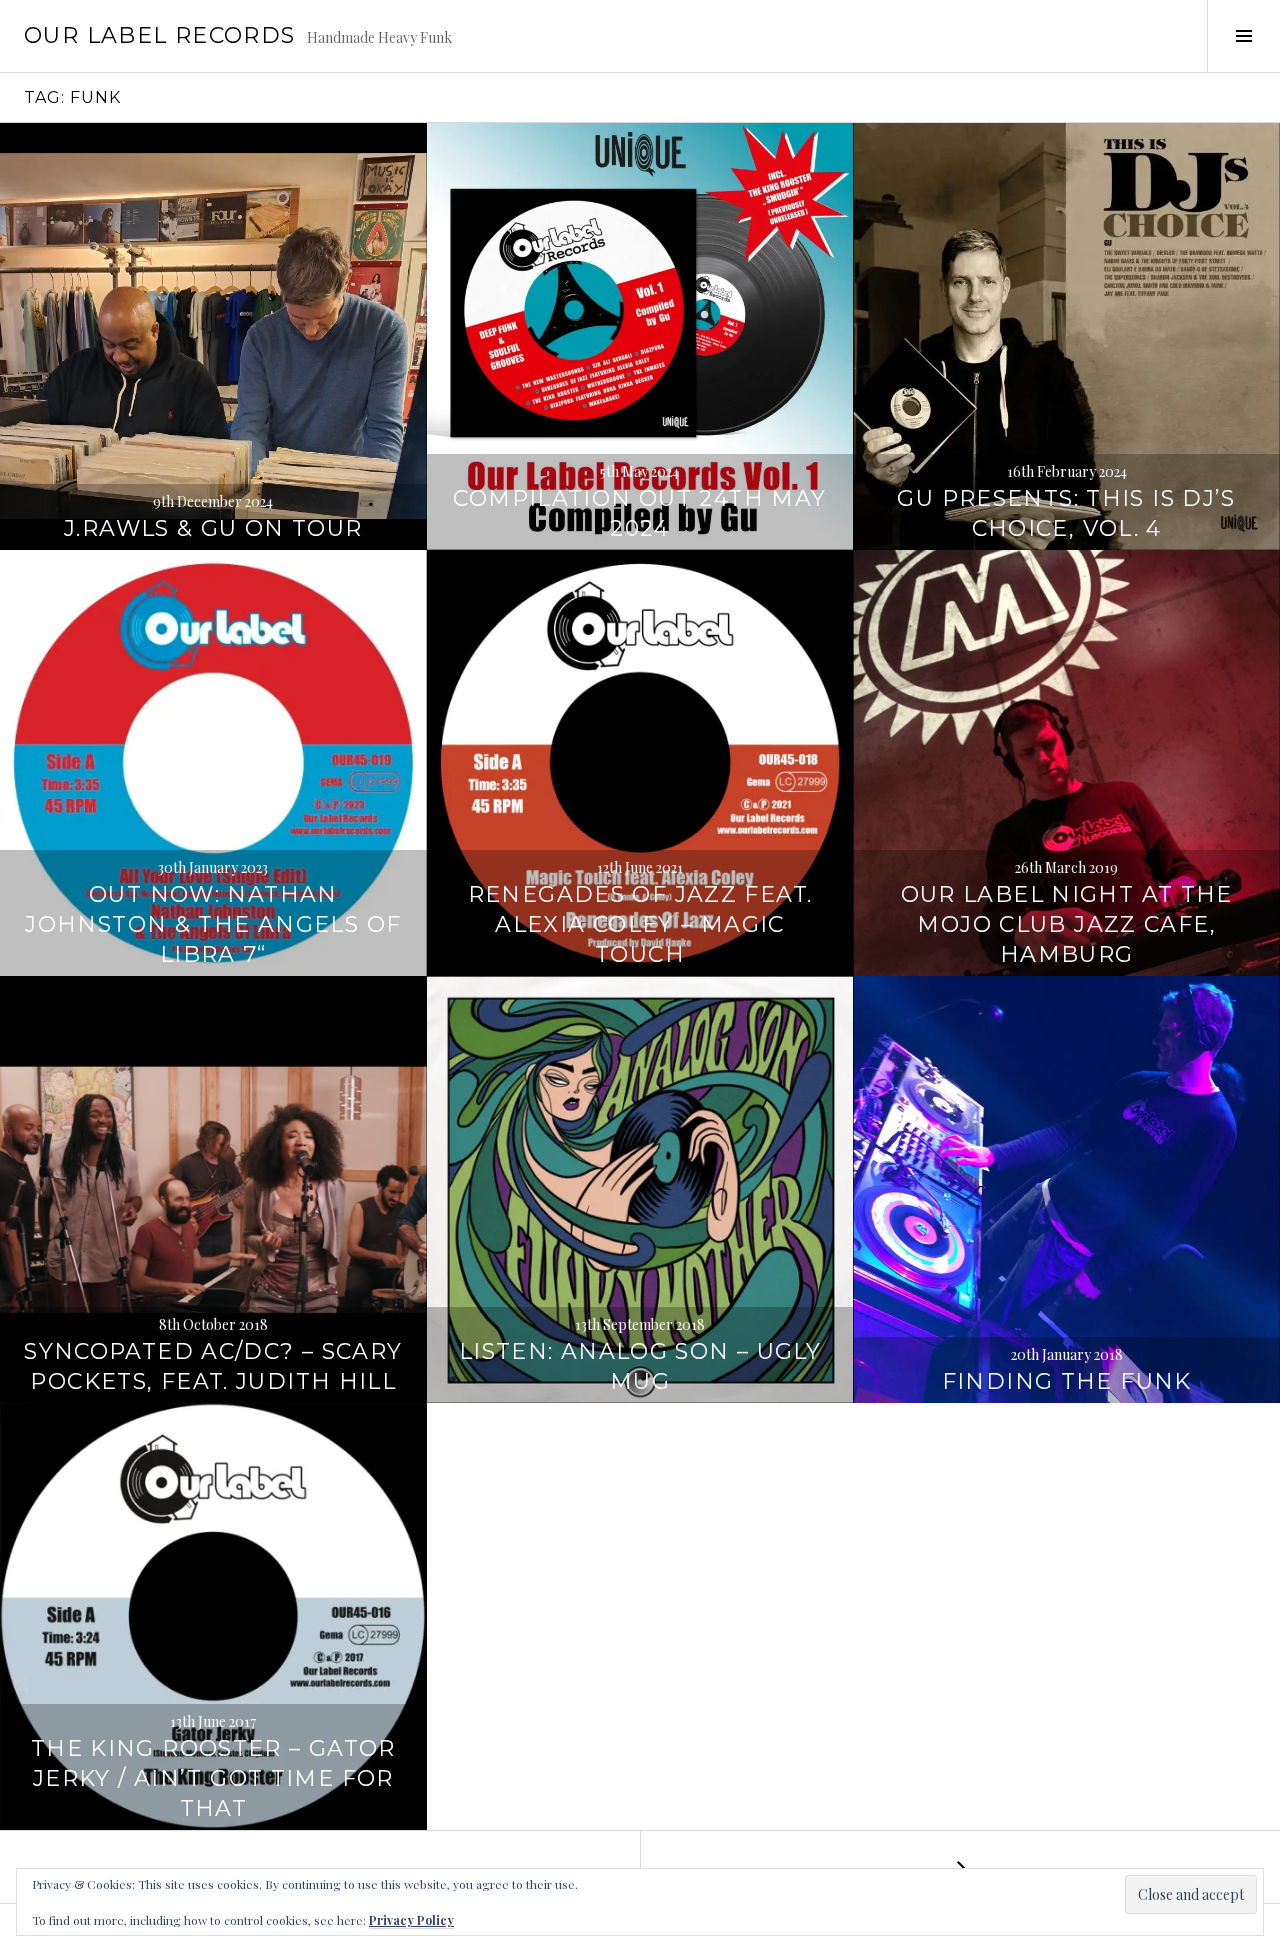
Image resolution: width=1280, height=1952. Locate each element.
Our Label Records (159, 35)
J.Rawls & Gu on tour (213, 528)
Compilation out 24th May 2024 (639, 513)
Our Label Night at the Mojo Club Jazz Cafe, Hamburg (1067, 924)
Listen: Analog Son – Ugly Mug (640, 1366)
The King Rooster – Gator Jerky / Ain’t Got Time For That (213, 1778)
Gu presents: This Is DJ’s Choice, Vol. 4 (1066, 513)
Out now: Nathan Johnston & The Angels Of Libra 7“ (213, 924)
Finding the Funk (1067, 1381)
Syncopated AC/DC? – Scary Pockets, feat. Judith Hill (213, 1366)
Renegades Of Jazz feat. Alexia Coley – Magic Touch (640, 924)
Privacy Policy (411, 1920)
